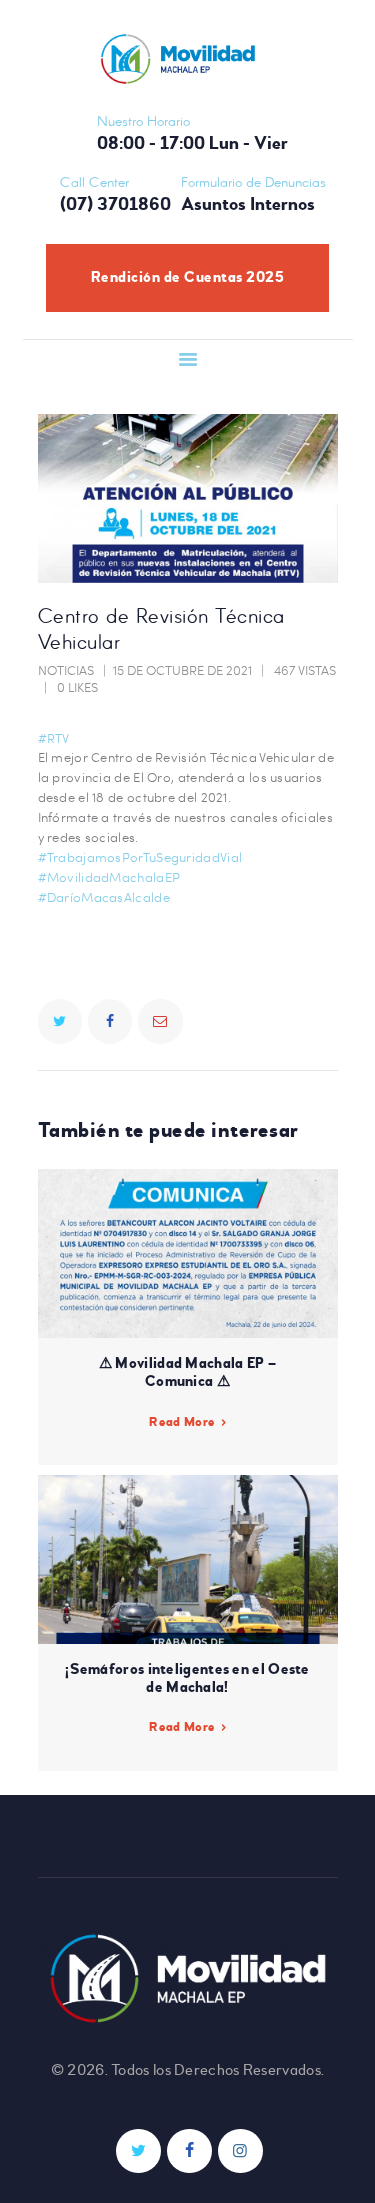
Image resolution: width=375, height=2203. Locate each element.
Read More (182, 1422)
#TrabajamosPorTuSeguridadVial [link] (140, 857)
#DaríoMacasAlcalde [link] (104, 897)
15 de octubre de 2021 (182, 670)
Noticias (66, 670)
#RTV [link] (54, 738)
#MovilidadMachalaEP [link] (109, 877)
